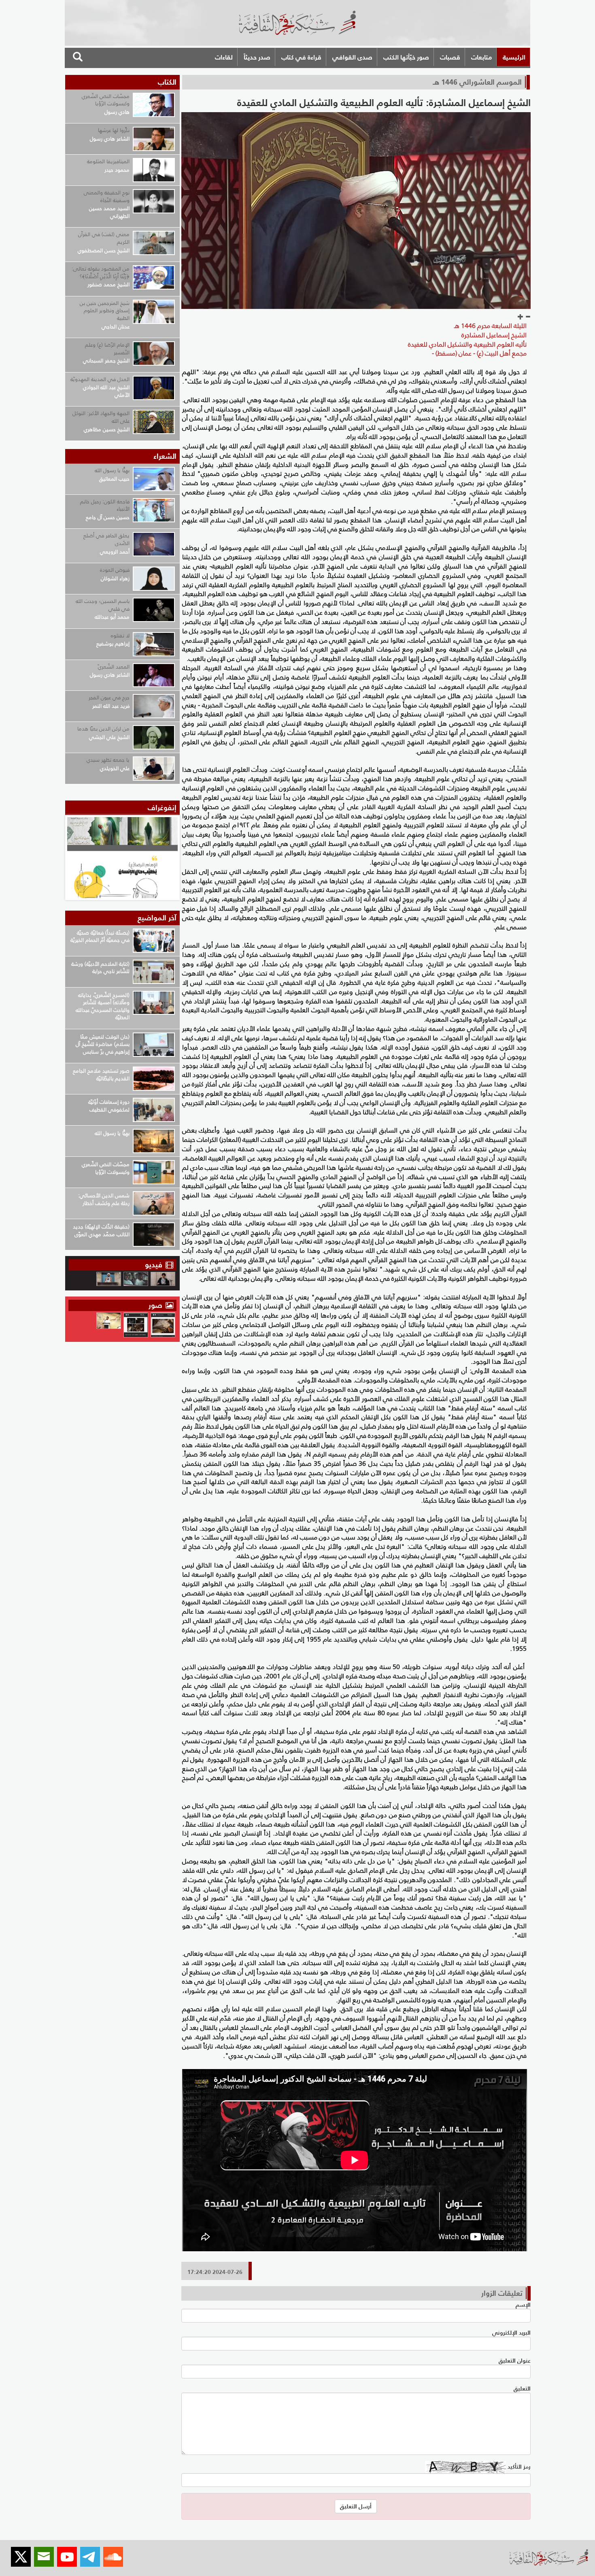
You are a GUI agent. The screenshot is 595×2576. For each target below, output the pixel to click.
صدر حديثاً (257, 57)
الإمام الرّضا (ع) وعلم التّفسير (107, 349)
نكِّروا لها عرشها (114, 130)
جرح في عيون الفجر (109, 697)
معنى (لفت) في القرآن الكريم (104, 238)
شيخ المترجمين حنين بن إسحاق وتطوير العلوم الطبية (105, 311)
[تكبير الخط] (521, 317)
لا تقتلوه (120, 635)
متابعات (481, 57)
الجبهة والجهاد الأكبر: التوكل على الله (101, 417)
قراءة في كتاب (301, 57)
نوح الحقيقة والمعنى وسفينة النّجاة (107, 196)
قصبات (450, 57)
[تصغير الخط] (528, 317)
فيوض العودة (115, 570)
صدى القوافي (352, 57)
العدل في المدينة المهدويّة (100, 379)
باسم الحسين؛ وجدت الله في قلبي (103, 605)
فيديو (154, 1265)
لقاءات (224, 57)
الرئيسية (514, 57)
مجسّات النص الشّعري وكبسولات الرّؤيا (106, 100)
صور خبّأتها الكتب (406, 57)
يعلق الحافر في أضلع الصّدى (106, 539)
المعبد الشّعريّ (114, 667)
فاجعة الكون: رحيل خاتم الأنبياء (105, 505)
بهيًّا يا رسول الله (112, 470)
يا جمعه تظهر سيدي (108, 760)
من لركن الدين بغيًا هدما (103, 729)
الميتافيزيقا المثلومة (108, 161)
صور (156, 1305)
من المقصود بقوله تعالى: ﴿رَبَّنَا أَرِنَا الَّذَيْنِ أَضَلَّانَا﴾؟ (101, 273)
